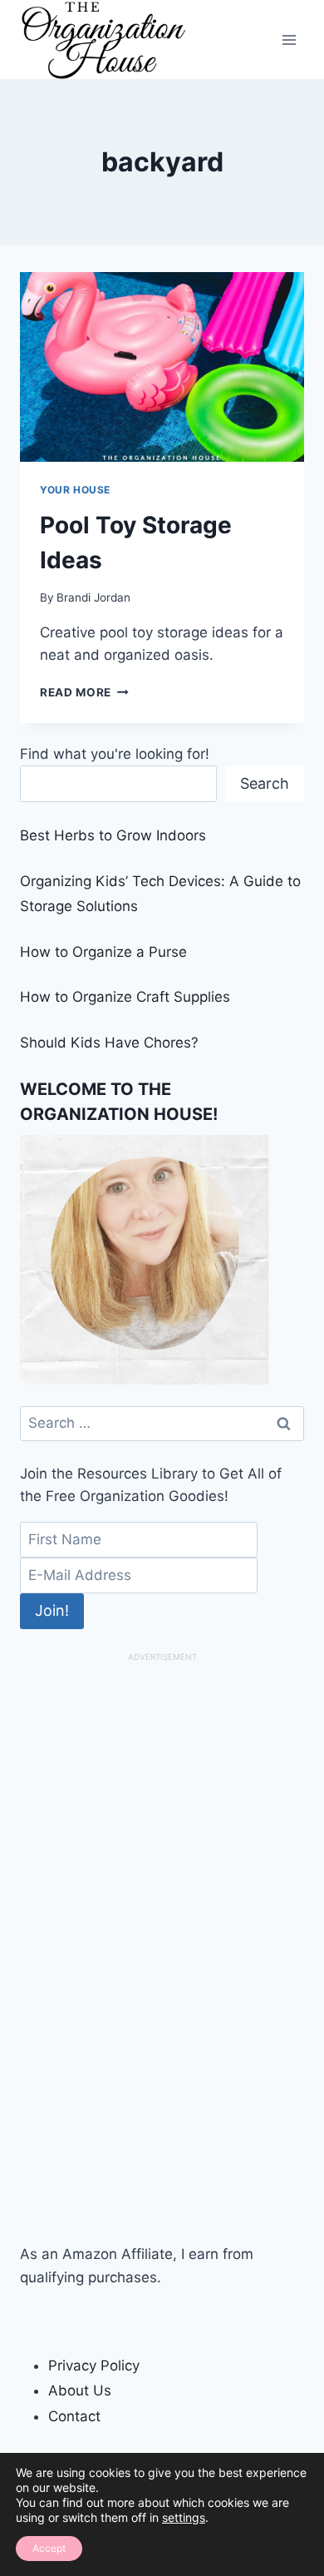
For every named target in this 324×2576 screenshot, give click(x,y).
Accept (49, 2548)
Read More (84, 692)
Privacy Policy (94, 2365)
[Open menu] (289, 40)
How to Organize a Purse (103, 952)
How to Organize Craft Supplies (125, 997)
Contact (74, 2416)
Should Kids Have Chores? (109, 1043)
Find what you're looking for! (115, 754)
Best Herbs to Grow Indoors (113, 835)
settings (184, 2517)
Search (265, 783)
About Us (80, 2390)
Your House (75, 490)
